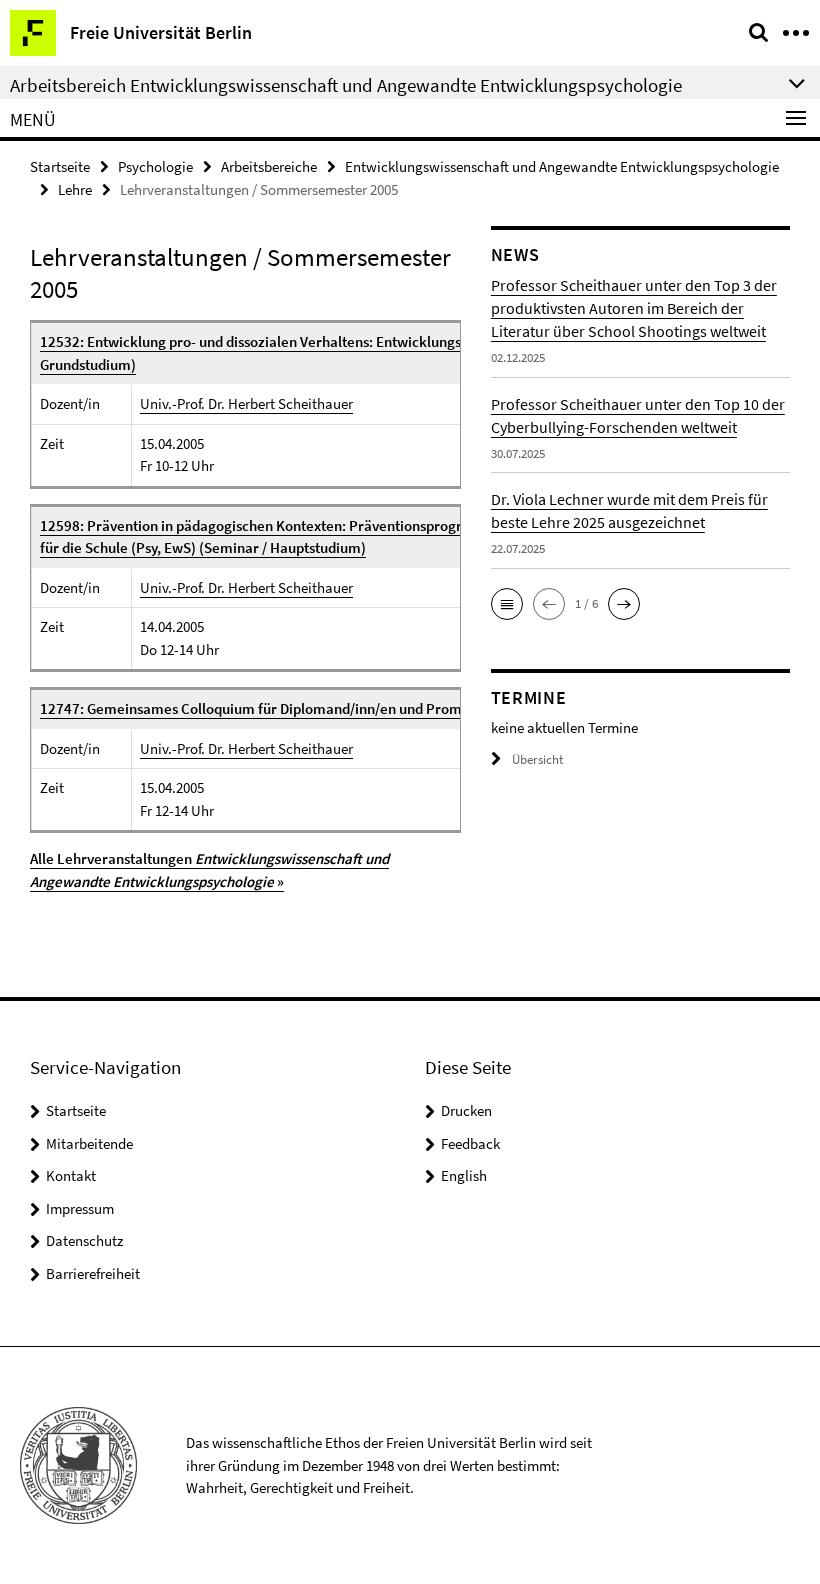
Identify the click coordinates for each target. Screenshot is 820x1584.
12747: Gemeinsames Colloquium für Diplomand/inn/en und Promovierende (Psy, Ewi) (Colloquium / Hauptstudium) (410, 708)
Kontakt (71, 1175)
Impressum (80, 1208)
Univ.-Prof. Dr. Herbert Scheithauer (246, 403)
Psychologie (155, 166)
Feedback (470, 1143)
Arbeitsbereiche (269, 166)
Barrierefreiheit (93, 1273)
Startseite (60, 166)
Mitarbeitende (89, 1143)
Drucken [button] (466, 1110)
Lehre (75, 189)
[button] (507, 604)
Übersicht (537, 759)
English (464, 1175)
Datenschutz (84, 1240)
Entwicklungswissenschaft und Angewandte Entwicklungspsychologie (562, 166)
